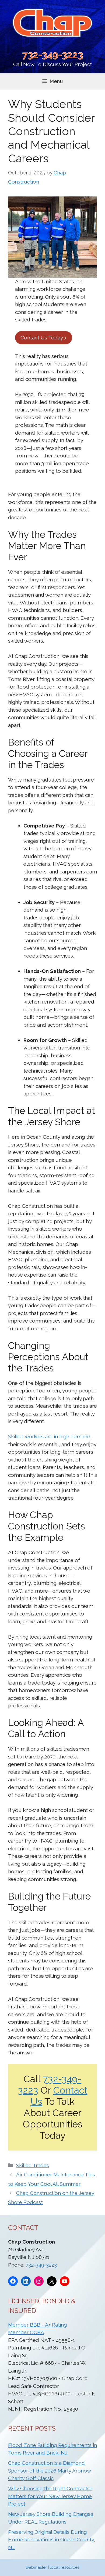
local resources (65, 2567)
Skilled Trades (33, 2165)
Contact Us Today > (44, 338)
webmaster (36, 2567)
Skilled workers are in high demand (49, 1436)
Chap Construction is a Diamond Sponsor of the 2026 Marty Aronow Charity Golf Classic (50, 2471)
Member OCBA (26, 2332)
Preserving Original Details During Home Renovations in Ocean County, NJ (52, 2540)
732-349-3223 (53, 55)
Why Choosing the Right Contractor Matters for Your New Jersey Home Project (50, 2496)
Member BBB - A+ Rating (37, 2325)
